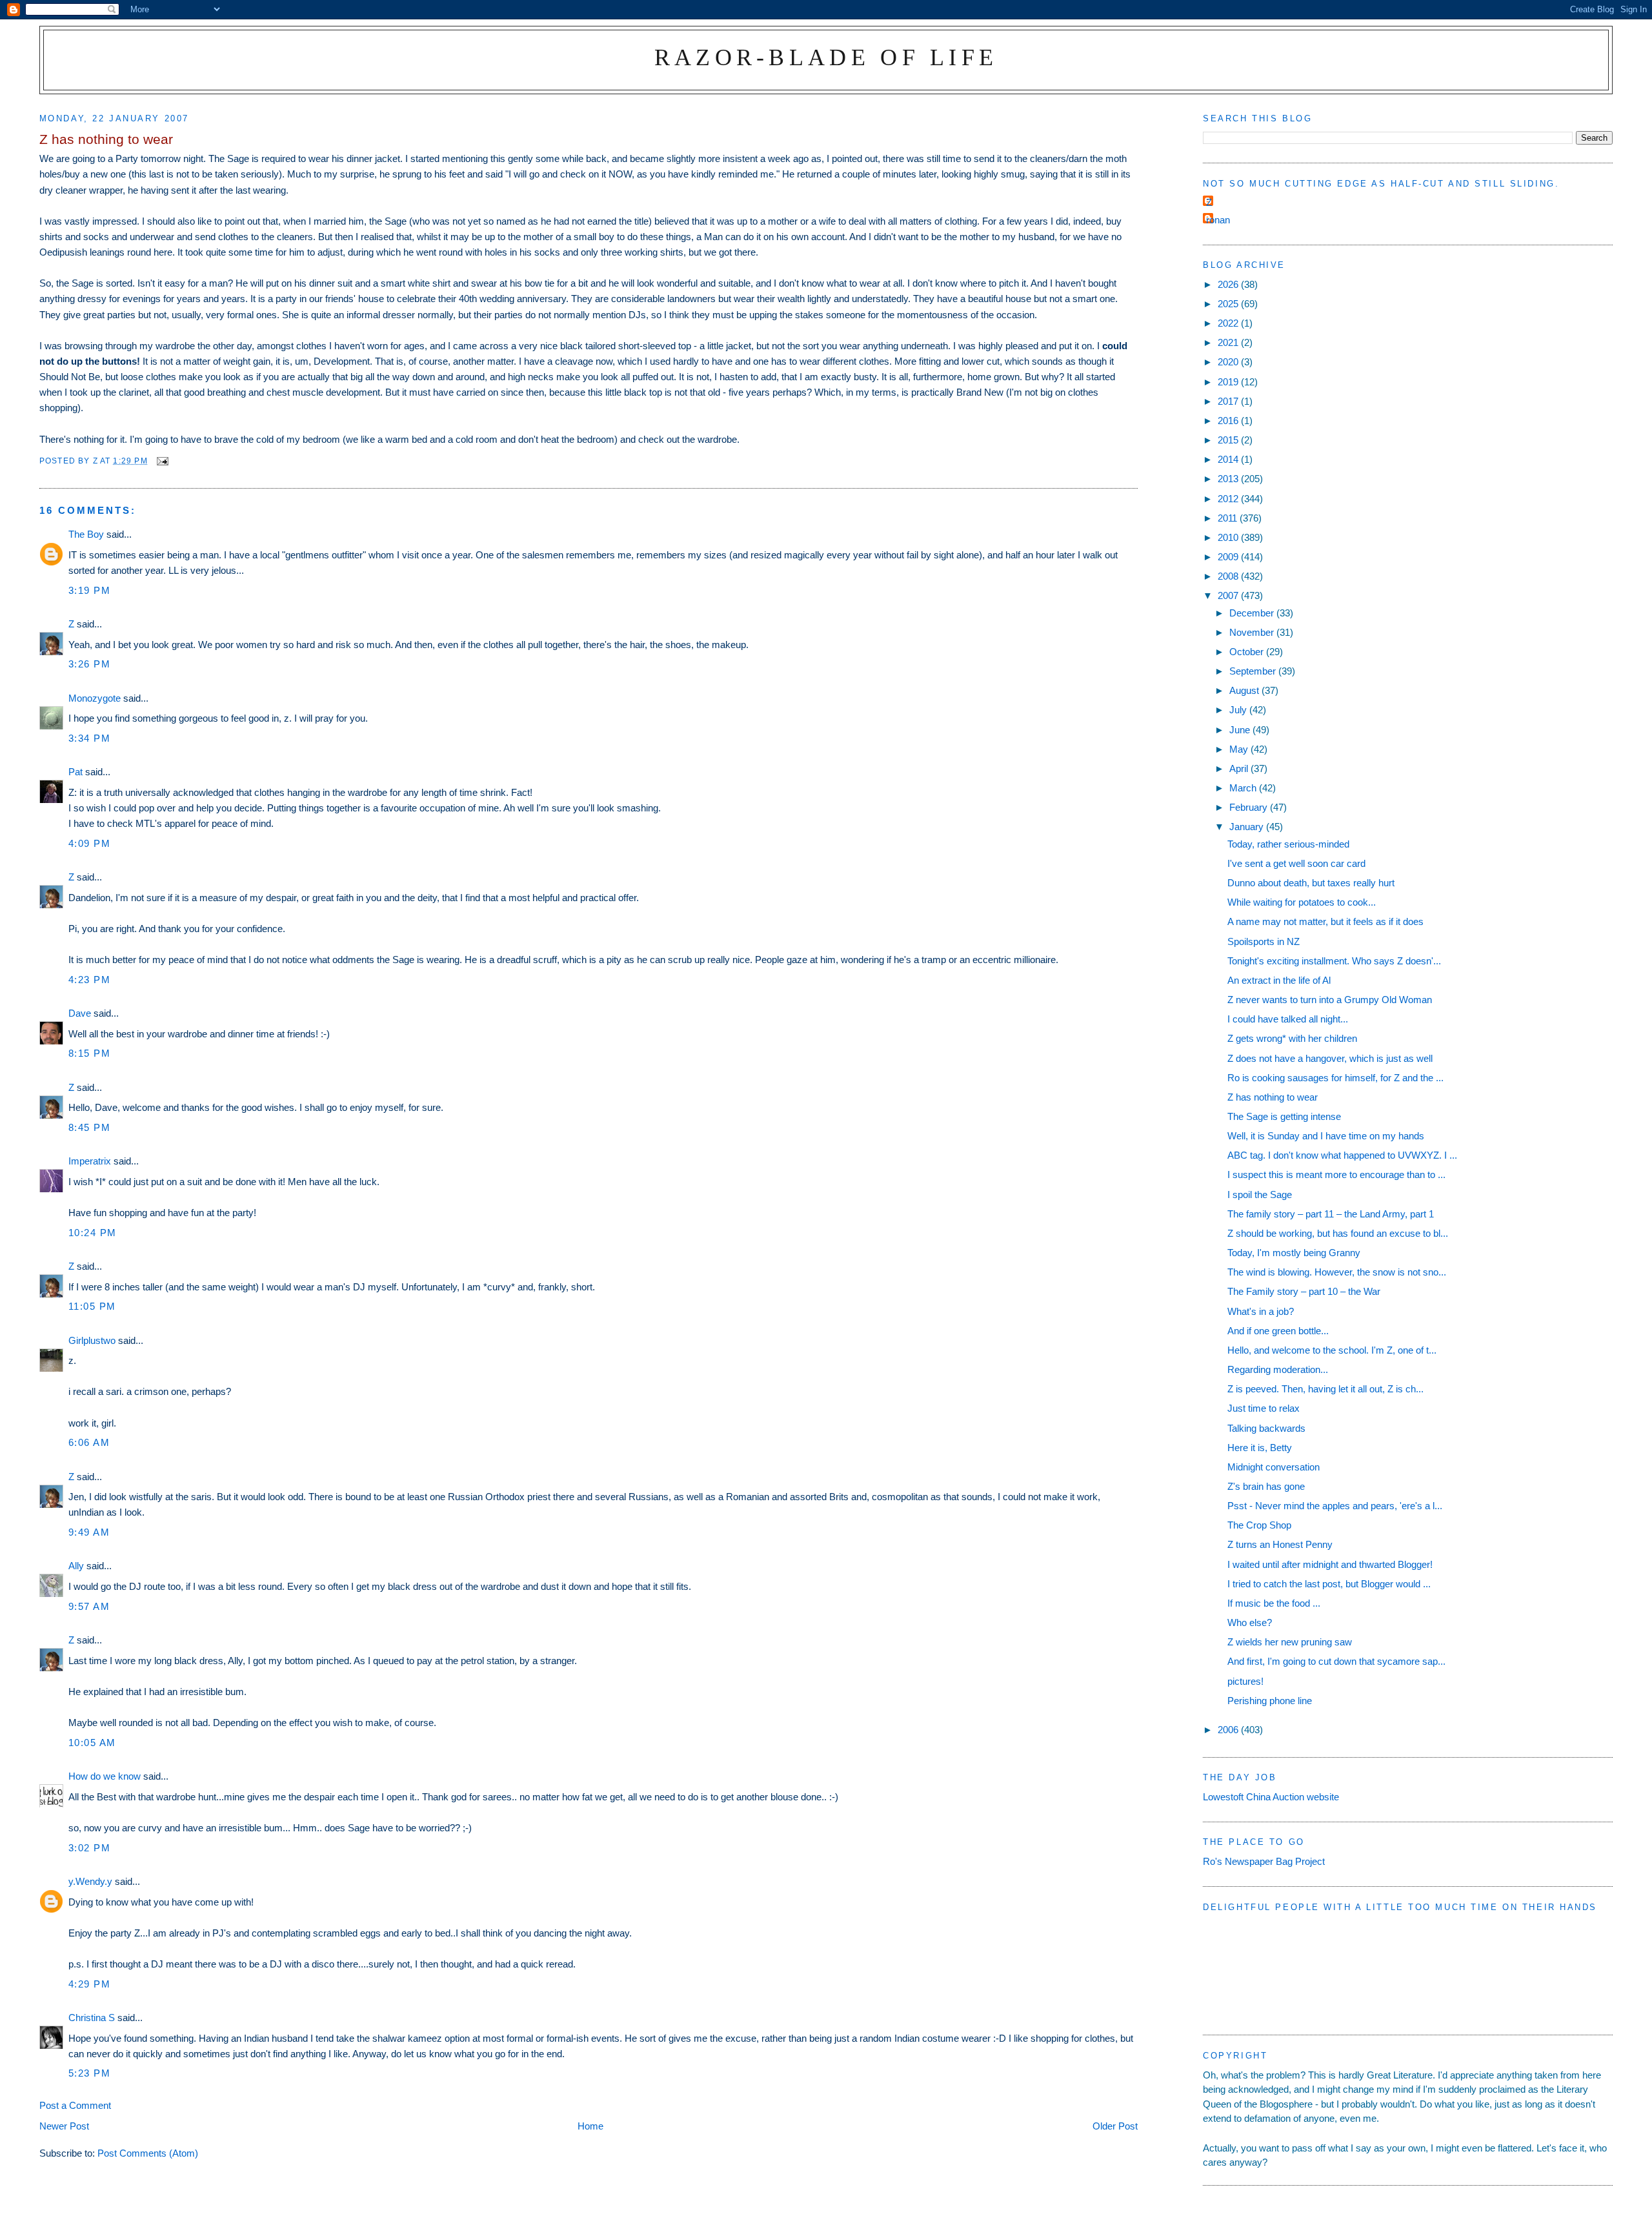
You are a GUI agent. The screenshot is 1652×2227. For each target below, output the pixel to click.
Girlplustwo (92, 1340)
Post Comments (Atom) (148, 2153)
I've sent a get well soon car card (1296, 863)
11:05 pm (92, 1306)
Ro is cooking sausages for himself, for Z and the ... (1335, 1078)
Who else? (1250, 1622)
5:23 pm (90, 2073)
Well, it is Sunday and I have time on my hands (1326, 1136)
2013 (1229, 479)
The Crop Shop (1259, 1525)
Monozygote (95, 698)
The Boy (86, 534)
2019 (1229, 382)
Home (590, 2126)
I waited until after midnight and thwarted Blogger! (1330, 1564)
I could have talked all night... (1288, 1019)
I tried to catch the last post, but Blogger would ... (1329, 1584)
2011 (1229, 518)
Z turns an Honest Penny (1280, 1544)
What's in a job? (1261, 1311)
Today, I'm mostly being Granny (1294, 1253)
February (1250, 807)
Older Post (1115, 2126)
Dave (80, 1013)
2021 (1229, 342)
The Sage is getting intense (1284, 1116)
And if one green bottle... (1278, 1331)
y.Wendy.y (90, 1881)
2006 (1229, 1730)
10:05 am (92, 1743)
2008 (1229, 576)
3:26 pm (90, 664)
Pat (76, 772)
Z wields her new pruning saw (1290, 1642)
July (1239, 710)
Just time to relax (1264, 1408)
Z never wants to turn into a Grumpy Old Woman (1330, 1000)
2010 (1229, 537)
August (1245, 690)
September (1254, 671)
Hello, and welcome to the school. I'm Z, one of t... (1332, 1350)
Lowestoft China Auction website (1271, 1797)
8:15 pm (90, 1053)
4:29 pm (90, 1984)
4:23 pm (90, 980)
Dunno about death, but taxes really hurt (1311, 883)
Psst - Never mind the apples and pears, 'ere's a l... (1335, 1506)
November (1253, 632)
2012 (1229, 499)
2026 (1229, 284)
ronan (1218, 220)
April (1240, 768)
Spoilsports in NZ (1264, 941)
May (1240, 749)
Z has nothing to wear (1273, 1097)
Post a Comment (75, 2105)
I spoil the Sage (1260, 1195)
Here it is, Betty (1260, 1448)
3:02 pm (90, 1848)
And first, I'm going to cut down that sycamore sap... (1336, 1661)
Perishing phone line (1270, 1701)
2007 (1229, 595)
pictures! (1245, 1681)
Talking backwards (1266, 1428)
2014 (1229, 459)
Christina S (92, 2018)
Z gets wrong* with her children (1292, 1038)
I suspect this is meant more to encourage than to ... (1336, 1175)
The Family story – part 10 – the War (1304, 1291)
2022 (1229, 323)
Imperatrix (90, 1161)
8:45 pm (90, 1127)
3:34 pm (90, 738)
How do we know (105, 1776)
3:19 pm (90, 590)
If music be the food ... (1274, 1603)
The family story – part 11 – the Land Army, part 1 (1331, 1214)
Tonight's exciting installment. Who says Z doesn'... (1334, 961)
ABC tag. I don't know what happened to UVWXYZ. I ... (1342, 1155)
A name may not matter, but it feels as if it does (1325, 921)
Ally (76, 1566)
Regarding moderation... (1278, 1369)
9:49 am (89, 1532)
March (1244, 788)
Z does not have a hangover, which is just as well (1330, 1058)
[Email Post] (162, 461)
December (1253, 613)
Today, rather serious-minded (1288, 844)
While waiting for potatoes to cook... (1302, 902)
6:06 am (89, 1442)
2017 (1229, 401)
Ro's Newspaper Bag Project (1264, 1861)
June (1241, 730)
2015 (1229, 440)
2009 (1229, 557)
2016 (1229, 421)
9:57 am (89, 1606)
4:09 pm (90, 843)
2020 (1229, 362)
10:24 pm (93, 1233)
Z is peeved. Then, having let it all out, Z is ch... (1325, 1389)
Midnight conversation (1274, 1467)
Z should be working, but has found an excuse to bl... (1338, 1233)
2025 (1229, 304)
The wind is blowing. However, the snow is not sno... (1337, 1272)
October (1248, 652)
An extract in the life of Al (1279, 980)
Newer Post (64, 2126)
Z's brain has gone (1266, 1486)
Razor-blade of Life (826, 57)
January (1248, 827)
